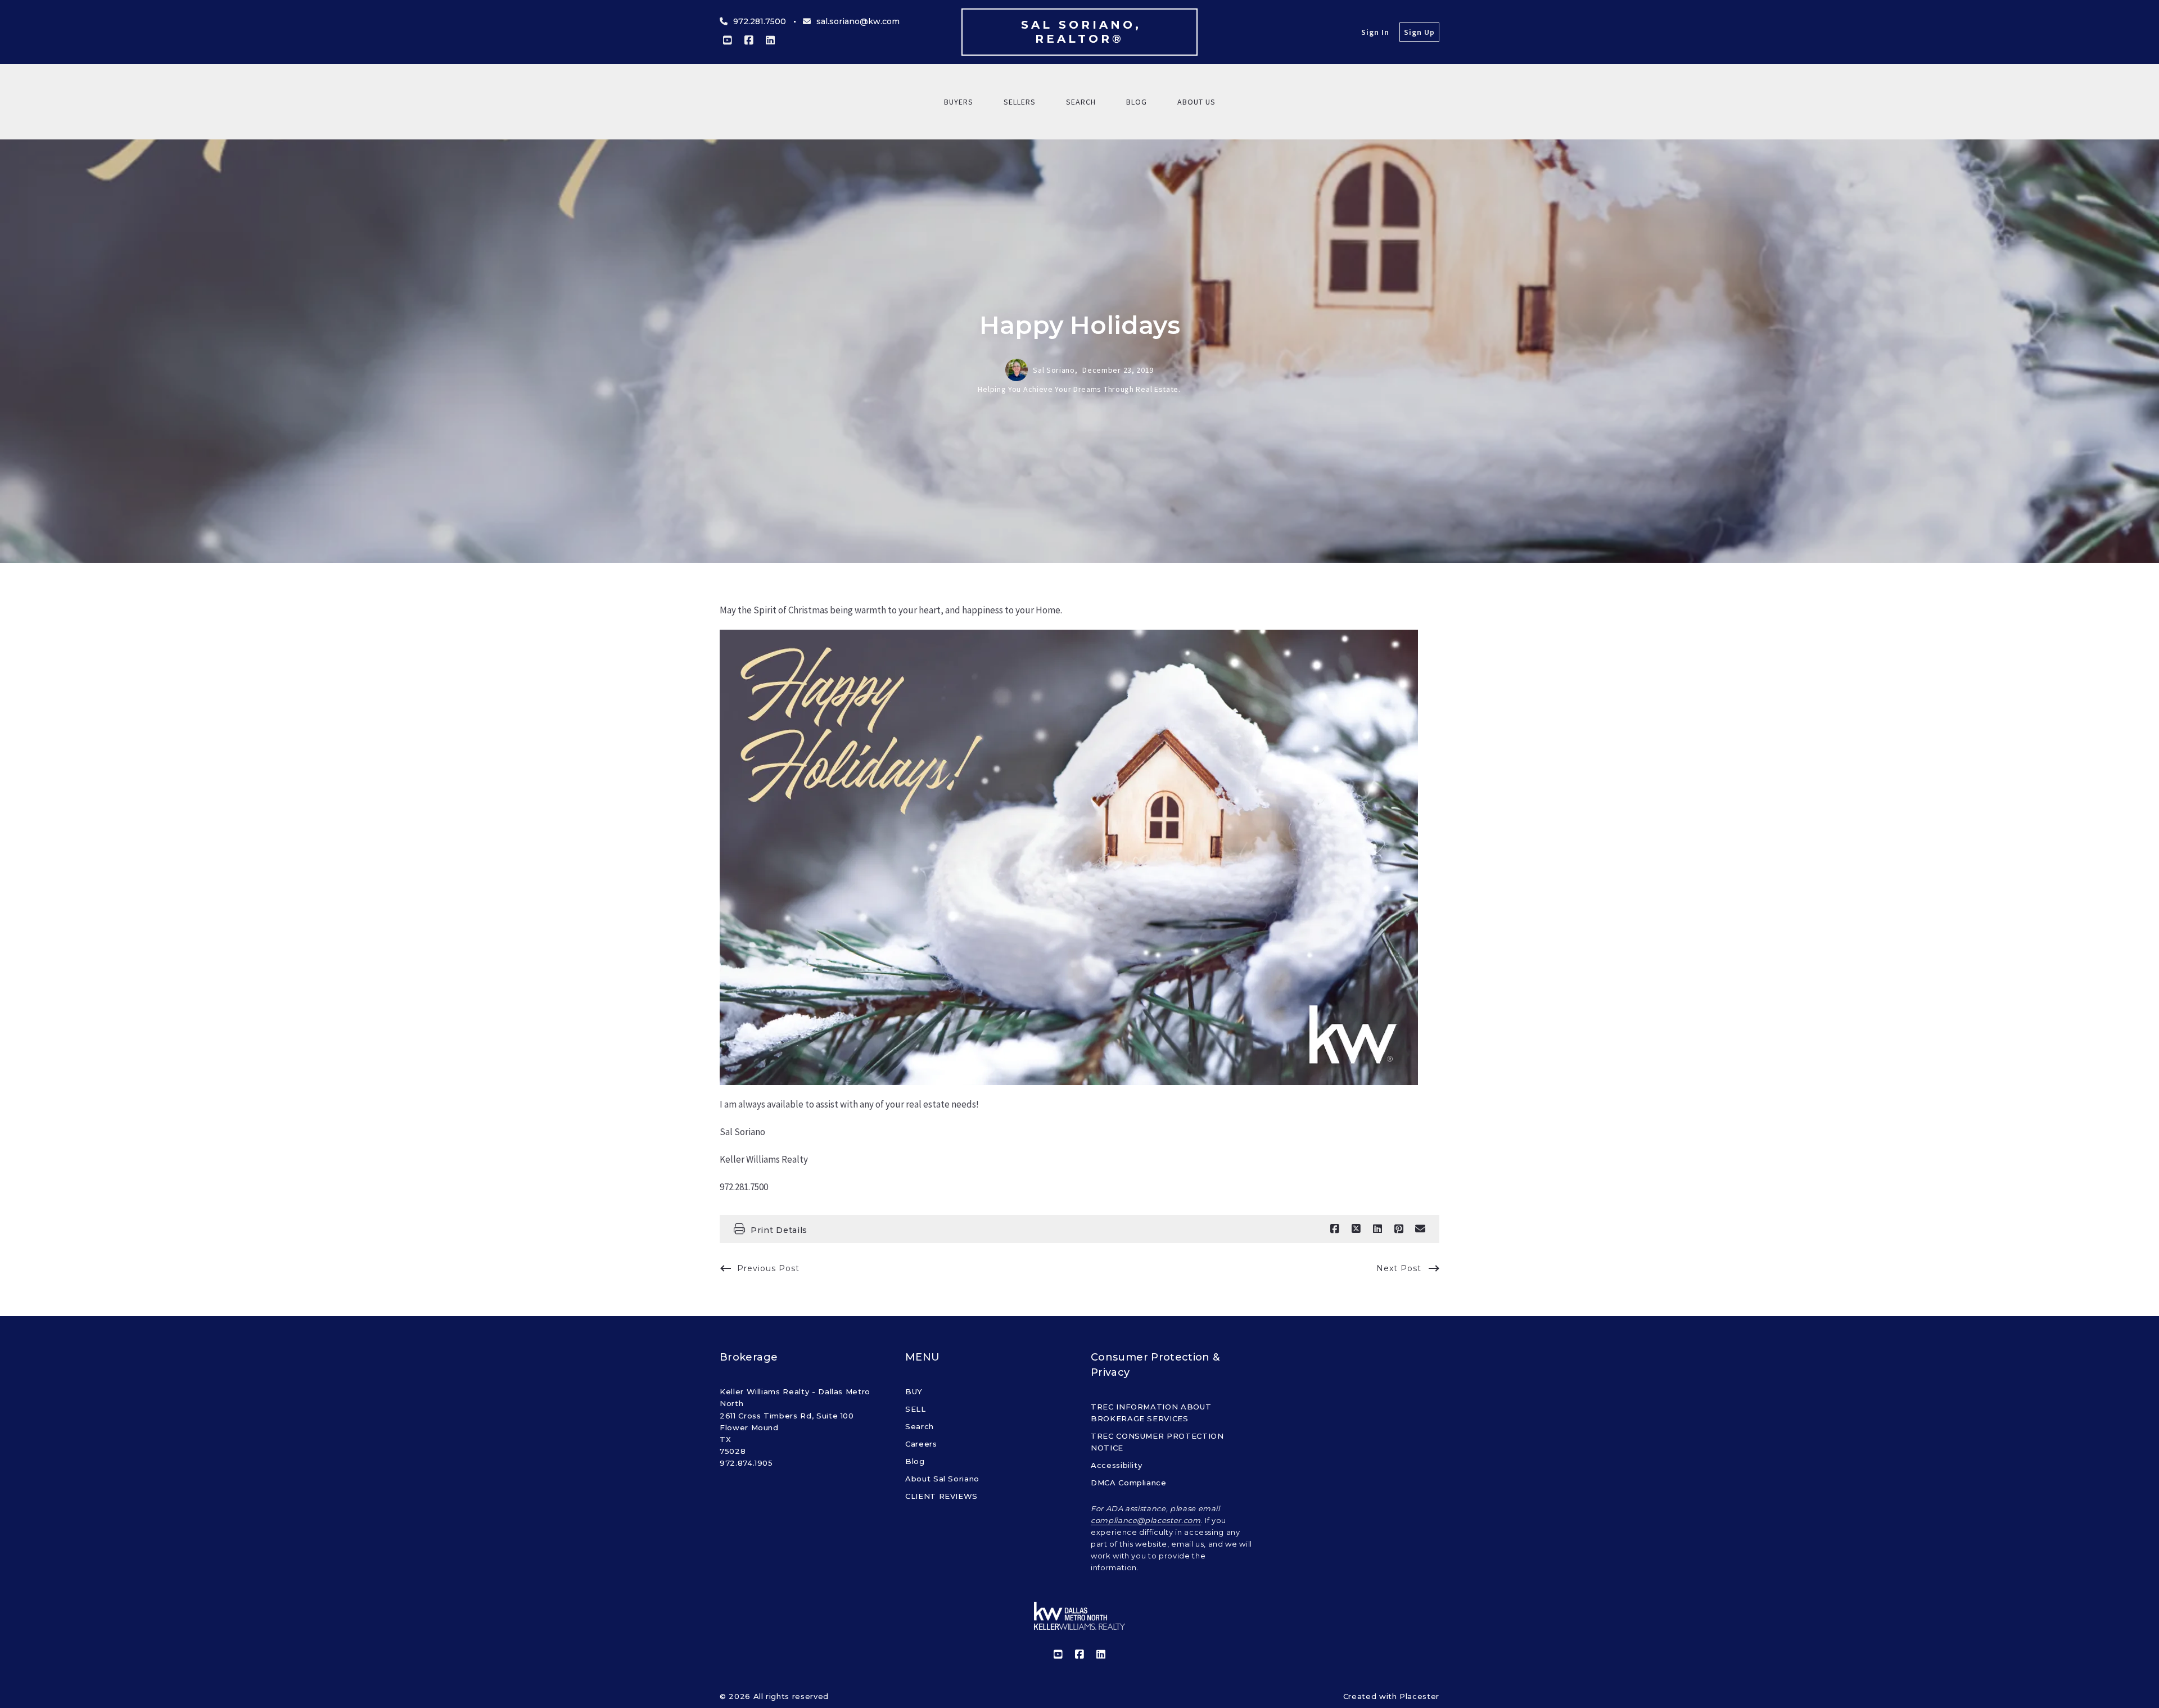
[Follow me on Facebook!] (749, 40)
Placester (1419, 1696)
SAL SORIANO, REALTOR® (1084, 32)
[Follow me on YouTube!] (728, 40)
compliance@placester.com (1146, 1520)
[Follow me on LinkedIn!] (770, 40)
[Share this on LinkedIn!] (1377, 1229)
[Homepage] (1079, 1616)
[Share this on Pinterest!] (1399, 1229)
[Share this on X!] (1356, 1229)
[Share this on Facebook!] (1335, 1229)
